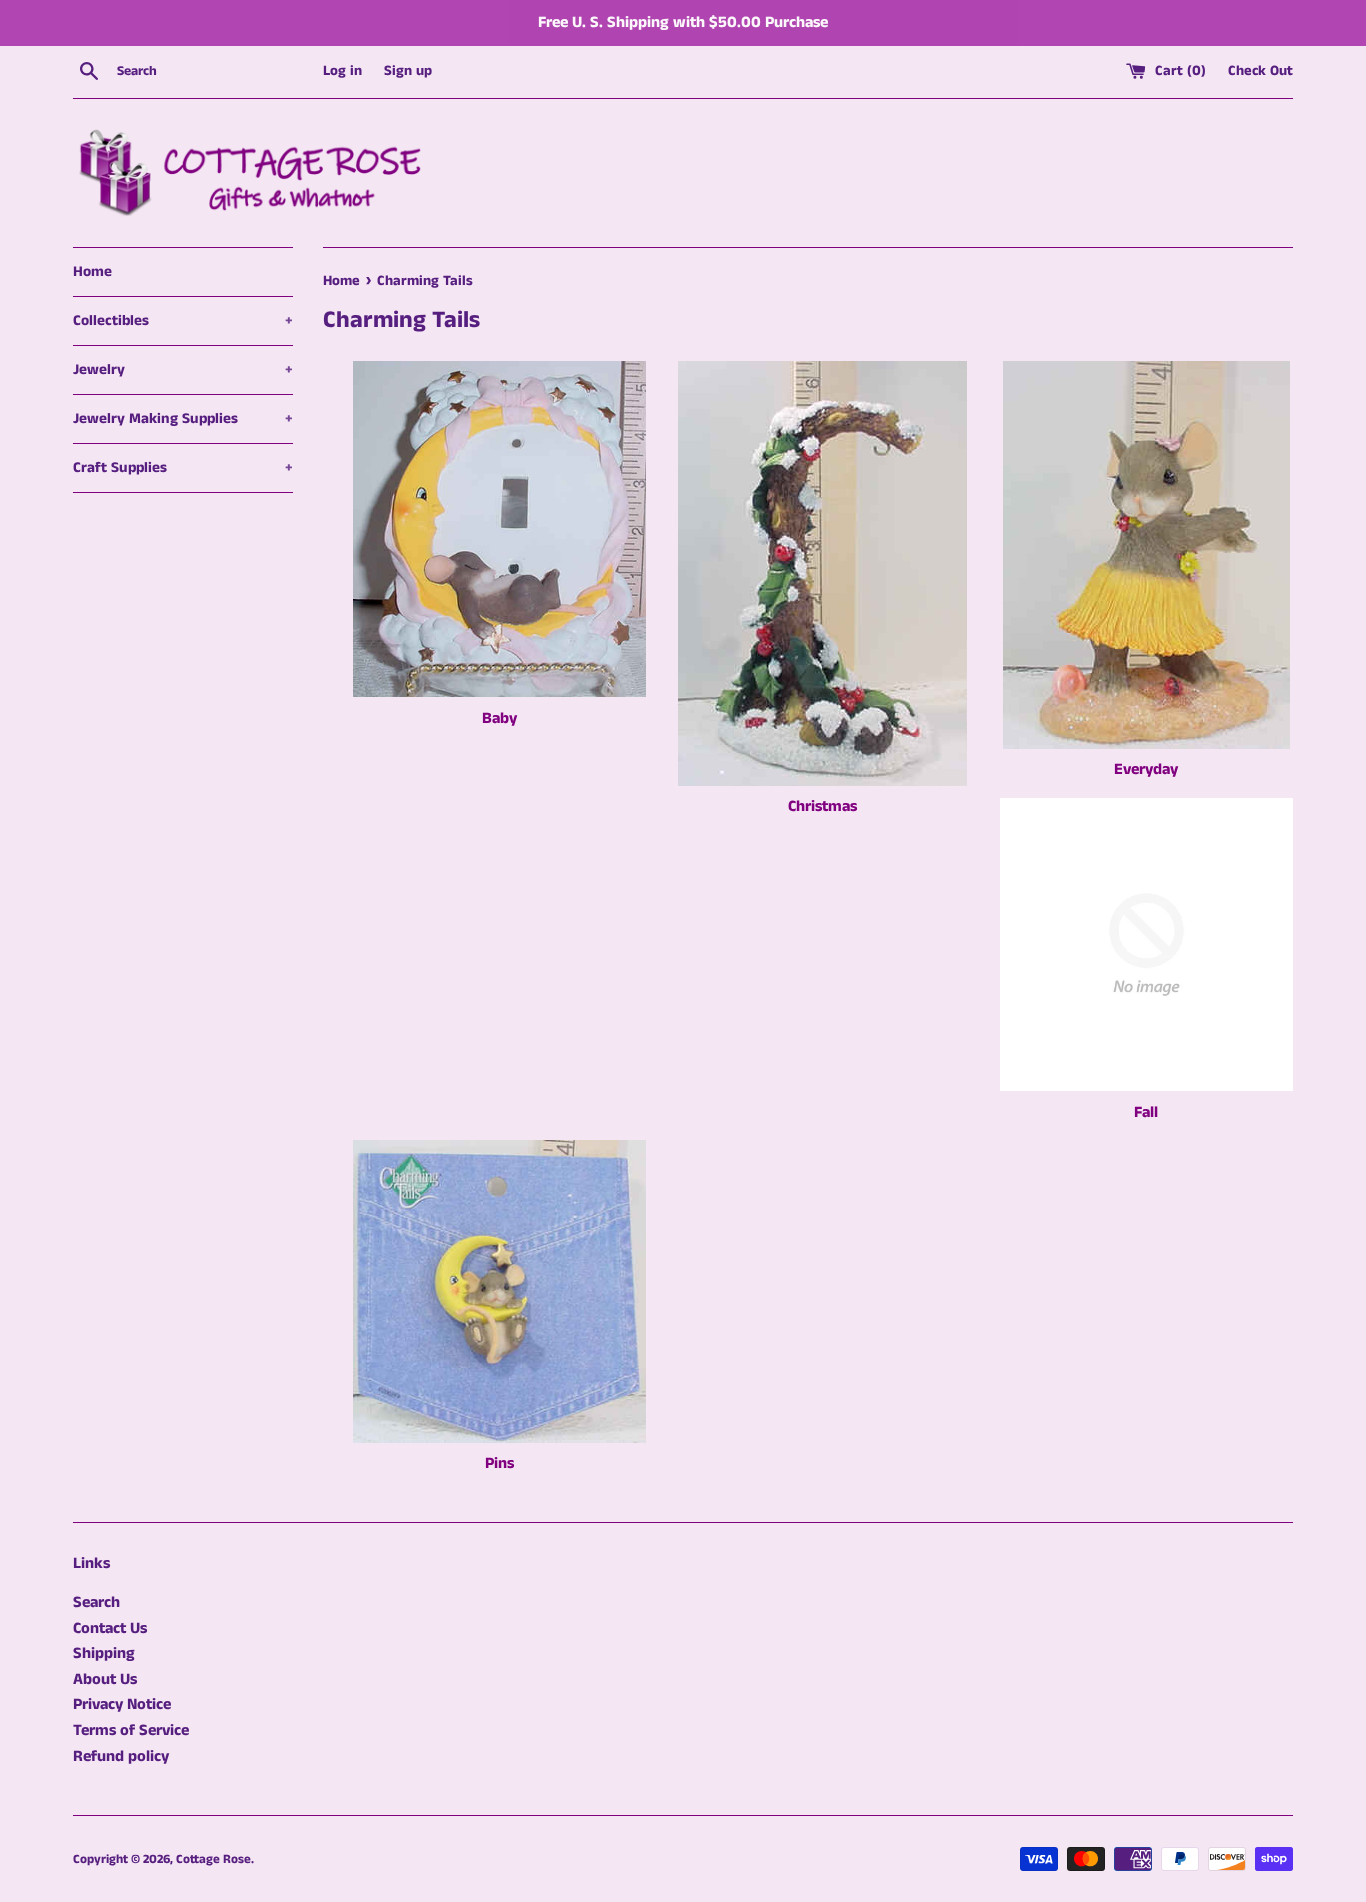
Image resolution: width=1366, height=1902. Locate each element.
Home (92, 271)
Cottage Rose (213, 1859)
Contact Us (110, 1628)
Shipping (104, 1653)
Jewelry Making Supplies (183, 418)
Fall (1146, 1112)
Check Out (1260, 71)
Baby (499, 718)
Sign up (408, 71)
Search (96, 1602)
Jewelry (183, 369)
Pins (499, 1463)
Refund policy (121, 1756)
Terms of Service (131, 1730)
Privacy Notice (122, 1704)
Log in (342, 71)
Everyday (1146, 769)
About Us (105, 1679)
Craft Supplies (183, 467)
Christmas (822, 806)
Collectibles (183, 320)
